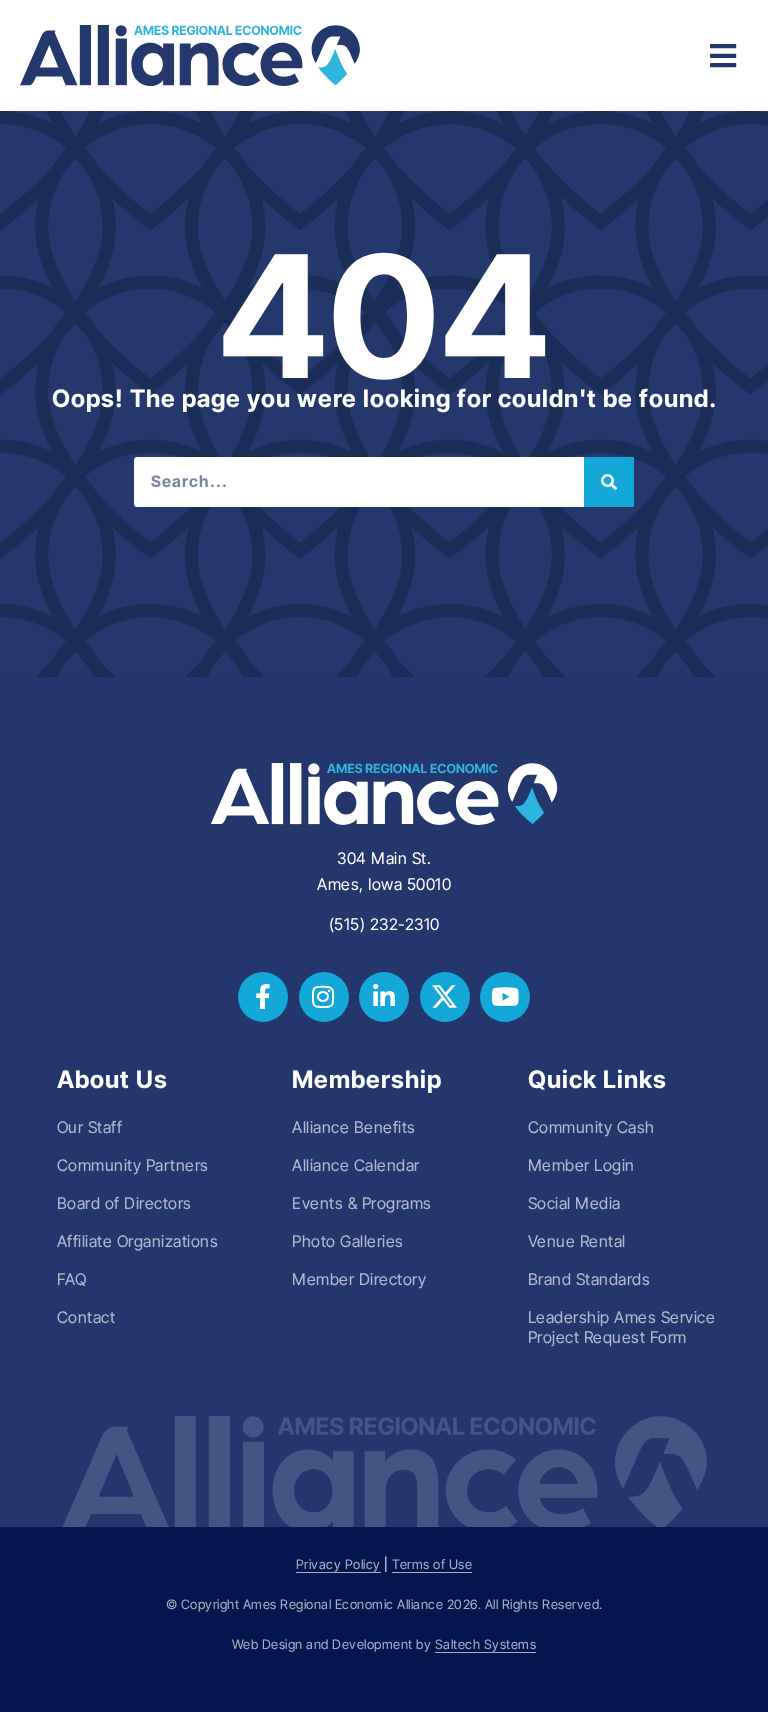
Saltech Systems (486, 1644)
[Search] (609, 482)
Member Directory (359, 1279)
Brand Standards (589, 1279)
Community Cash (591, 1127)
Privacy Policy (338, 1564)
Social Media (574, 1203)
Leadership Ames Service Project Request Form (622, 1327)
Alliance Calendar (356, 1165)
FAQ (72, 1279)
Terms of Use (432, 1564)
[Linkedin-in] (384, 997)
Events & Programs (362, 1203)
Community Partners (133, 1165)
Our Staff (90, 1127)
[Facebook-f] (263, 997)
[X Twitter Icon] (445, 997)
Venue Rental (577, 1241)
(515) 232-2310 (384, 924)
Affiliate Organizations (138, 1241)
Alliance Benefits (354, 1127)
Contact (86, 1317)
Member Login (581, 1165)
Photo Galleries (348, 1241)
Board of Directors (124, 1203)
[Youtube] (505, 997)
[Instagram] (324, 997)
